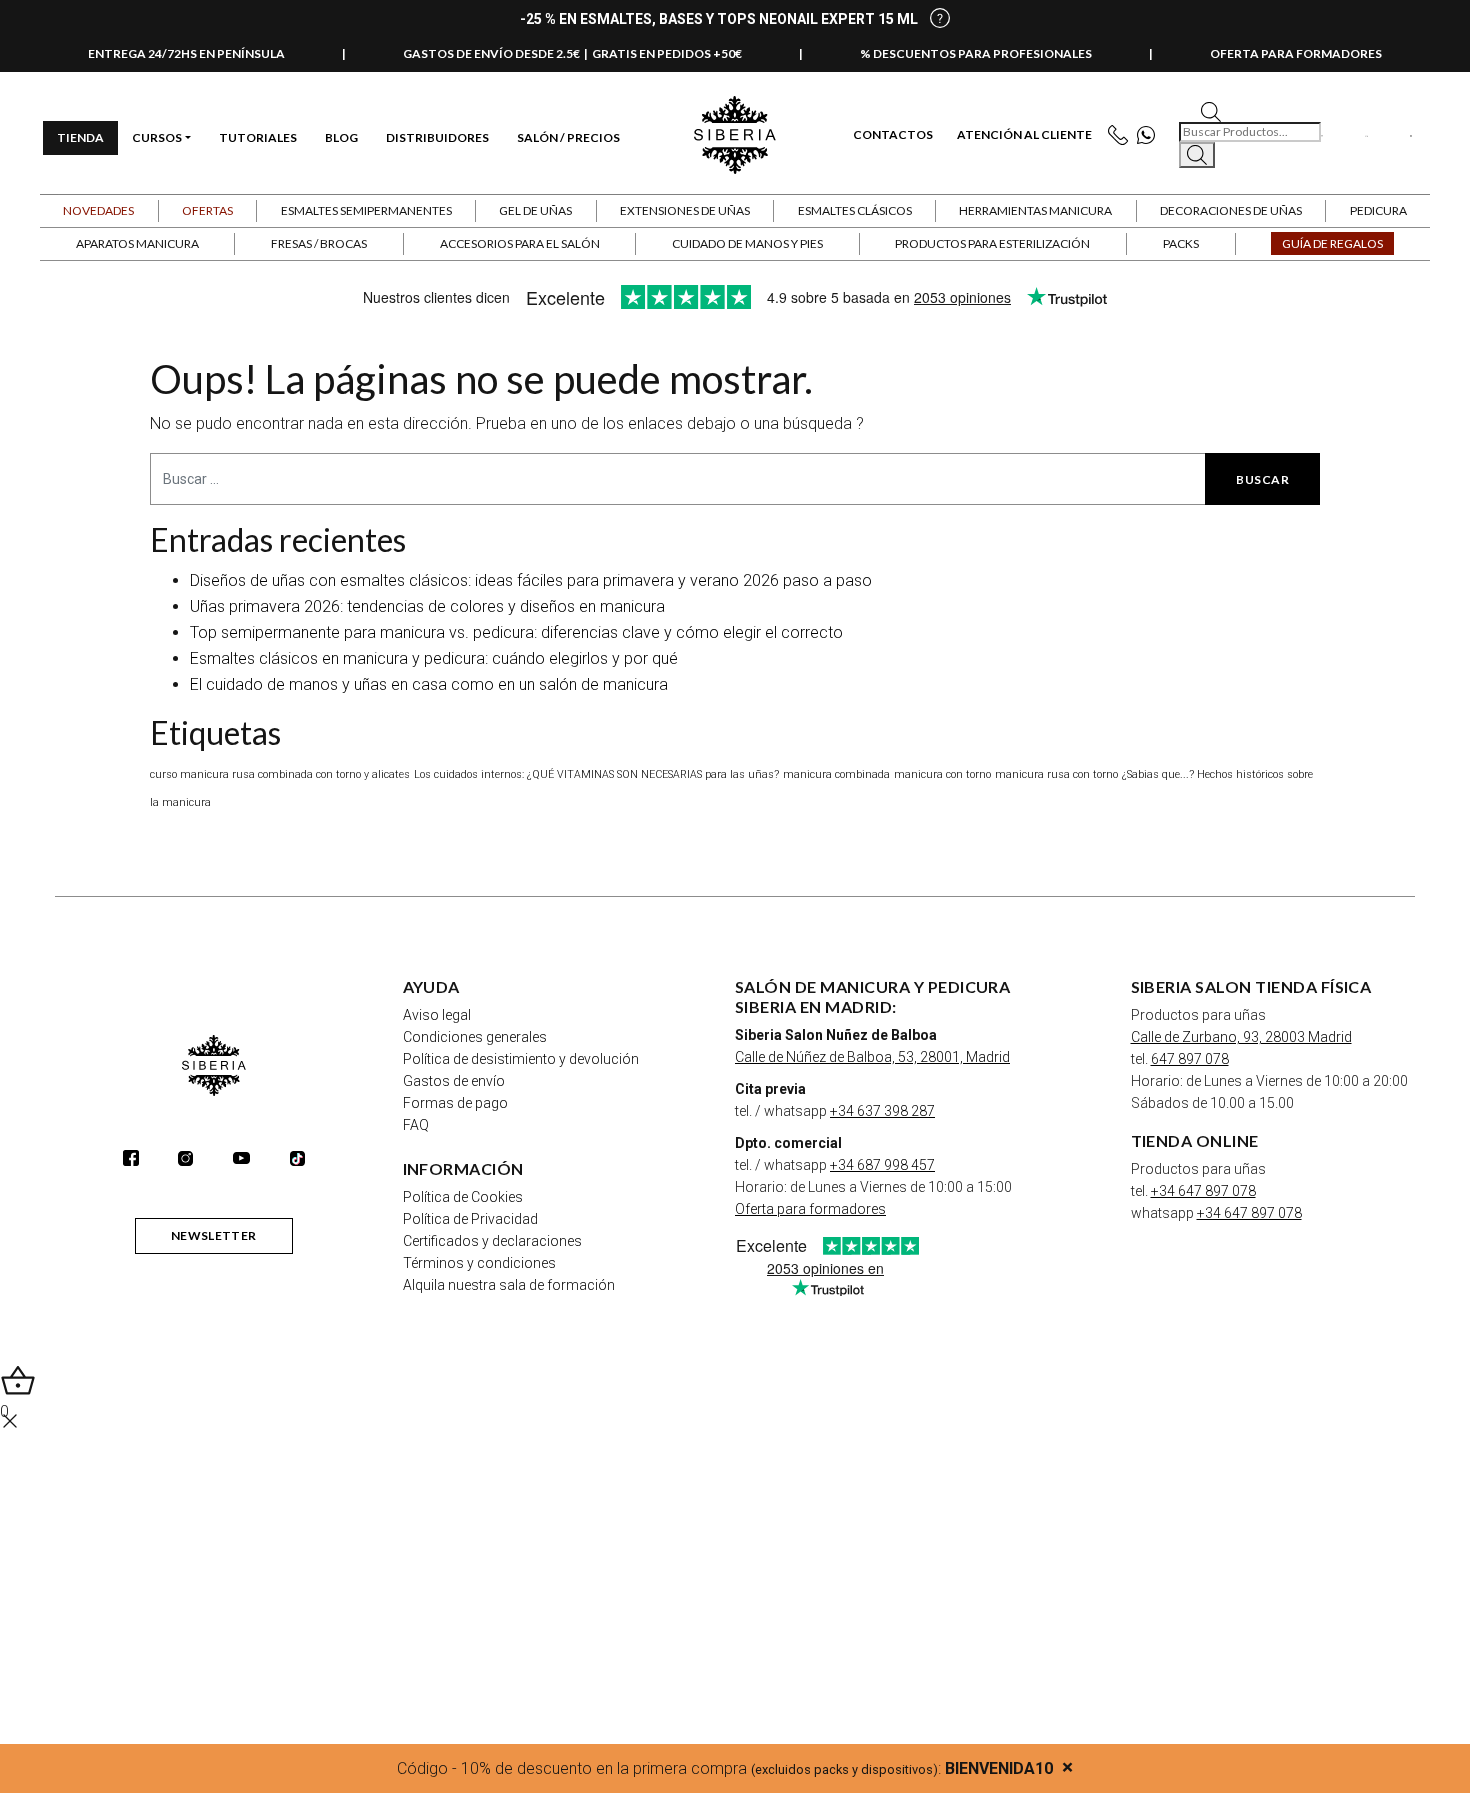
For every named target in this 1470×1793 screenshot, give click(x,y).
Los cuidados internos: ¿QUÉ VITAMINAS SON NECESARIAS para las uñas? (596, 774)
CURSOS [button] (157, 137)
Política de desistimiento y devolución (521, 1059)
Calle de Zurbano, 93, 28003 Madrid (1241, 1037)
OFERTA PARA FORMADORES (1296, 53)
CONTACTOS (893, 135)
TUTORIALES (258, 137)
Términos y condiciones (479, 1263)
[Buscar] (1197, 155)
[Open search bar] (1211, 110)
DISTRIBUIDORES (437, 137)
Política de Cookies (463, 1197)
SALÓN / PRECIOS (568, 137)
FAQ (416, 1125)
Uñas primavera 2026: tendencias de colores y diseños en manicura (427, 606)
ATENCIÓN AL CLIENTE (1024, 135)
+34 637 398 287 (882, 1111)
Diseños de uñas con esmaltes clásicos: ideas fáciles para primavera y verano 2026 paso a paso (531, 580)
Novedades (98, 210)
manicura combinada (836, 774)
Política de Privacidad (470, 1219)
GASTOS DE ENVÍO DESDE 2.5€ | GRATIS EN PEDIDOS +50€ (572, 53)
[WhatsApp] (1150, 135)
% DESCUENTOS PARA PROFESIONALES (976, 53)
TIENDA (80, 137)
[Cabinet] (1366, 135)
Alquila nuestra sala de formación (509, 1285)
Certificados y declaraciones (492, 1241)
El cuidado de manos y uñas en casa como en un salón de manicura (429, 684)
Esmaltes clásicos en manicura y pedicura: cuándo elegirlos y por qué (434, 658)
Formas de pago (455, 1103)
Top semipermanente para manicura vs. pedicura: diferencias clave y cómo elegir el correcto (516, 632)
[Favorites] (1322, 135)
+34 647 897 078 (1203, 1191)
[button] (208, 211)
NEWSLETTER (214, 1235)
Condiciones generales (475, 1037)
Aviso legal (437, 1015)
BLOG (341, 137)
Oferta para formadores (810, 1209)
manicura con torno (942, 774)
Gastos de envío (454, 1081)
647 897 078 (1190, 1059)
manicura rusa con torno (1056, 774)
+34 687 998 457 (882, 1165)
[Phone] (1122, 135)
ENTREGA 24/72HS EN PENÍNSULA (186, 53)
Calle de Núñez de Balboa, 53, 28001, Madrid (872, 1057)
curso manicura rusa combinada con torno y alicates (280, 774)
